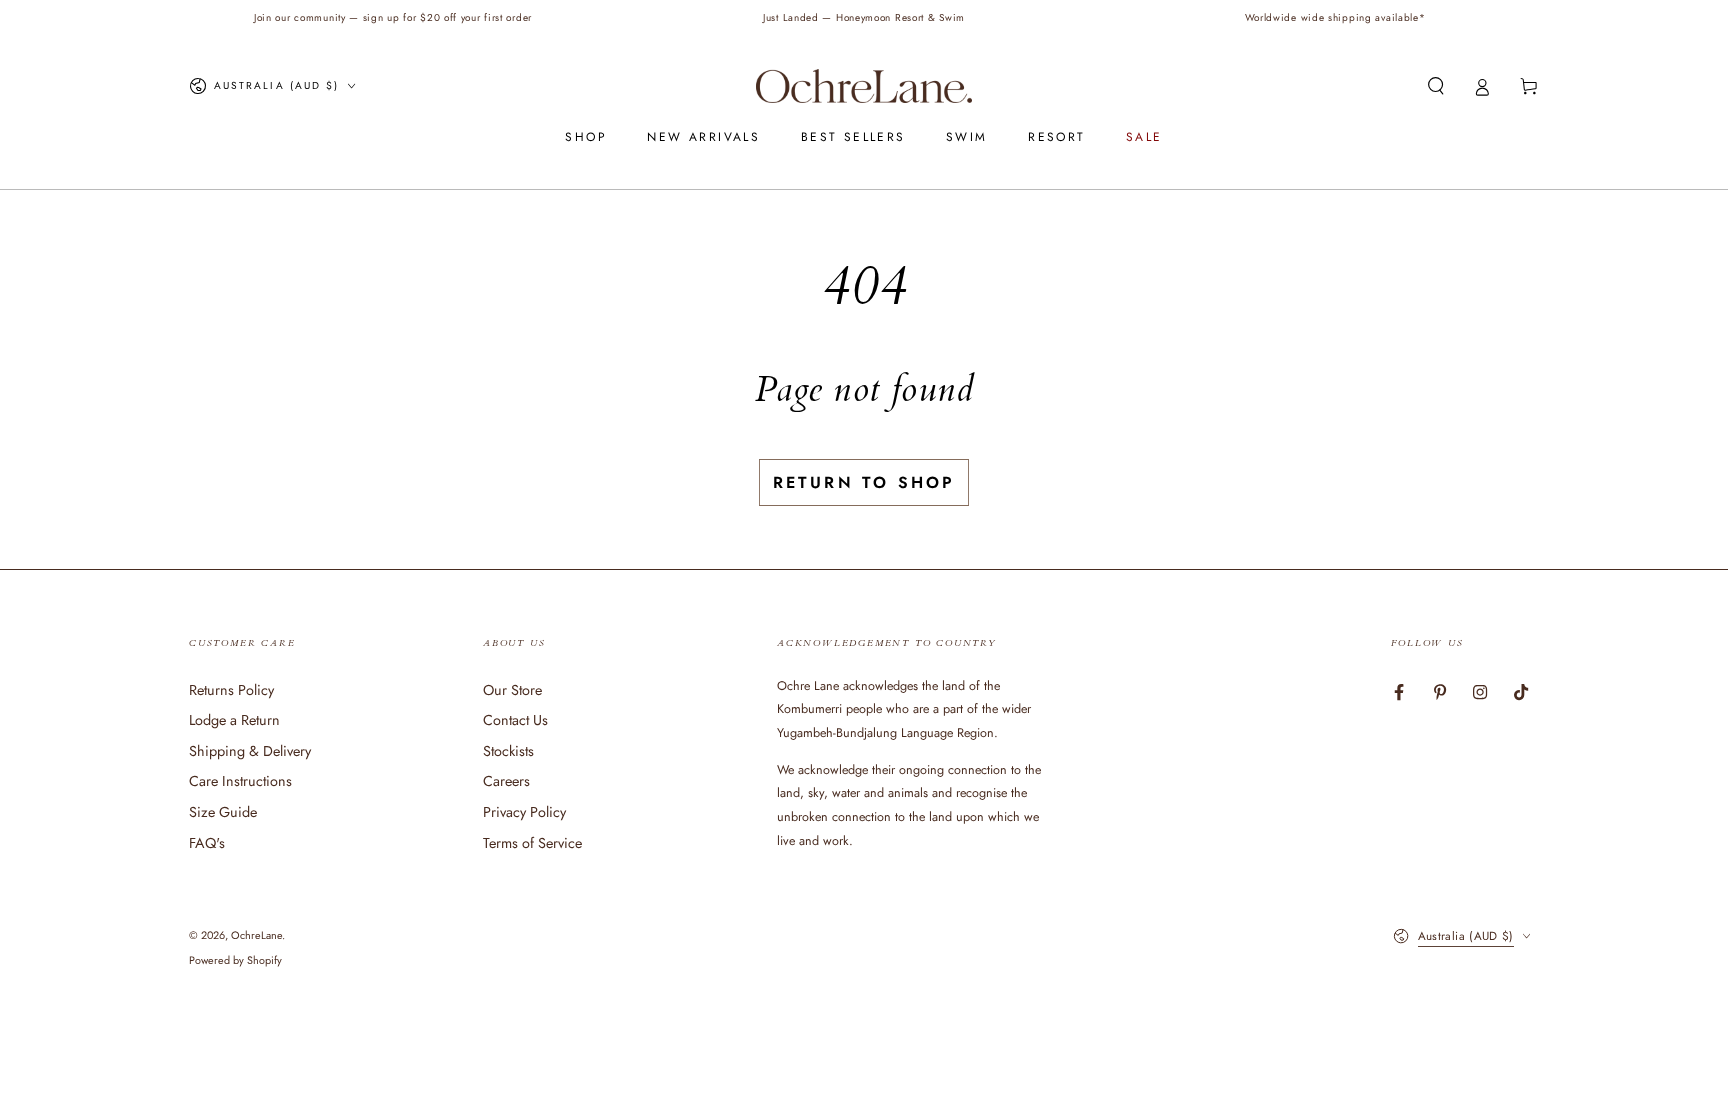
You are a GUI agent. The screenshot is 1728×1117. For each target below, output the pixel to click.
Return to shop (864, 482)
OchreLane (256, 935)
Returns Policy (231, 690)
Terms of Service (532, 843)
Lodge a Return (234, 720)
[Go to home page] (863, 86)
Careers (506, 781)
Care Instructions (240, 781)
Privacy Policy (524, 812)
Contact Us (515, 720)
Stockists (508, 751)
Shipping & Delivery (250, 751)
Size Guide (223, 812)
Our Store (512, 690)
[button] (1435, 86)
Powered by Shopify (235, 960)
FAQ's (207, 843)
